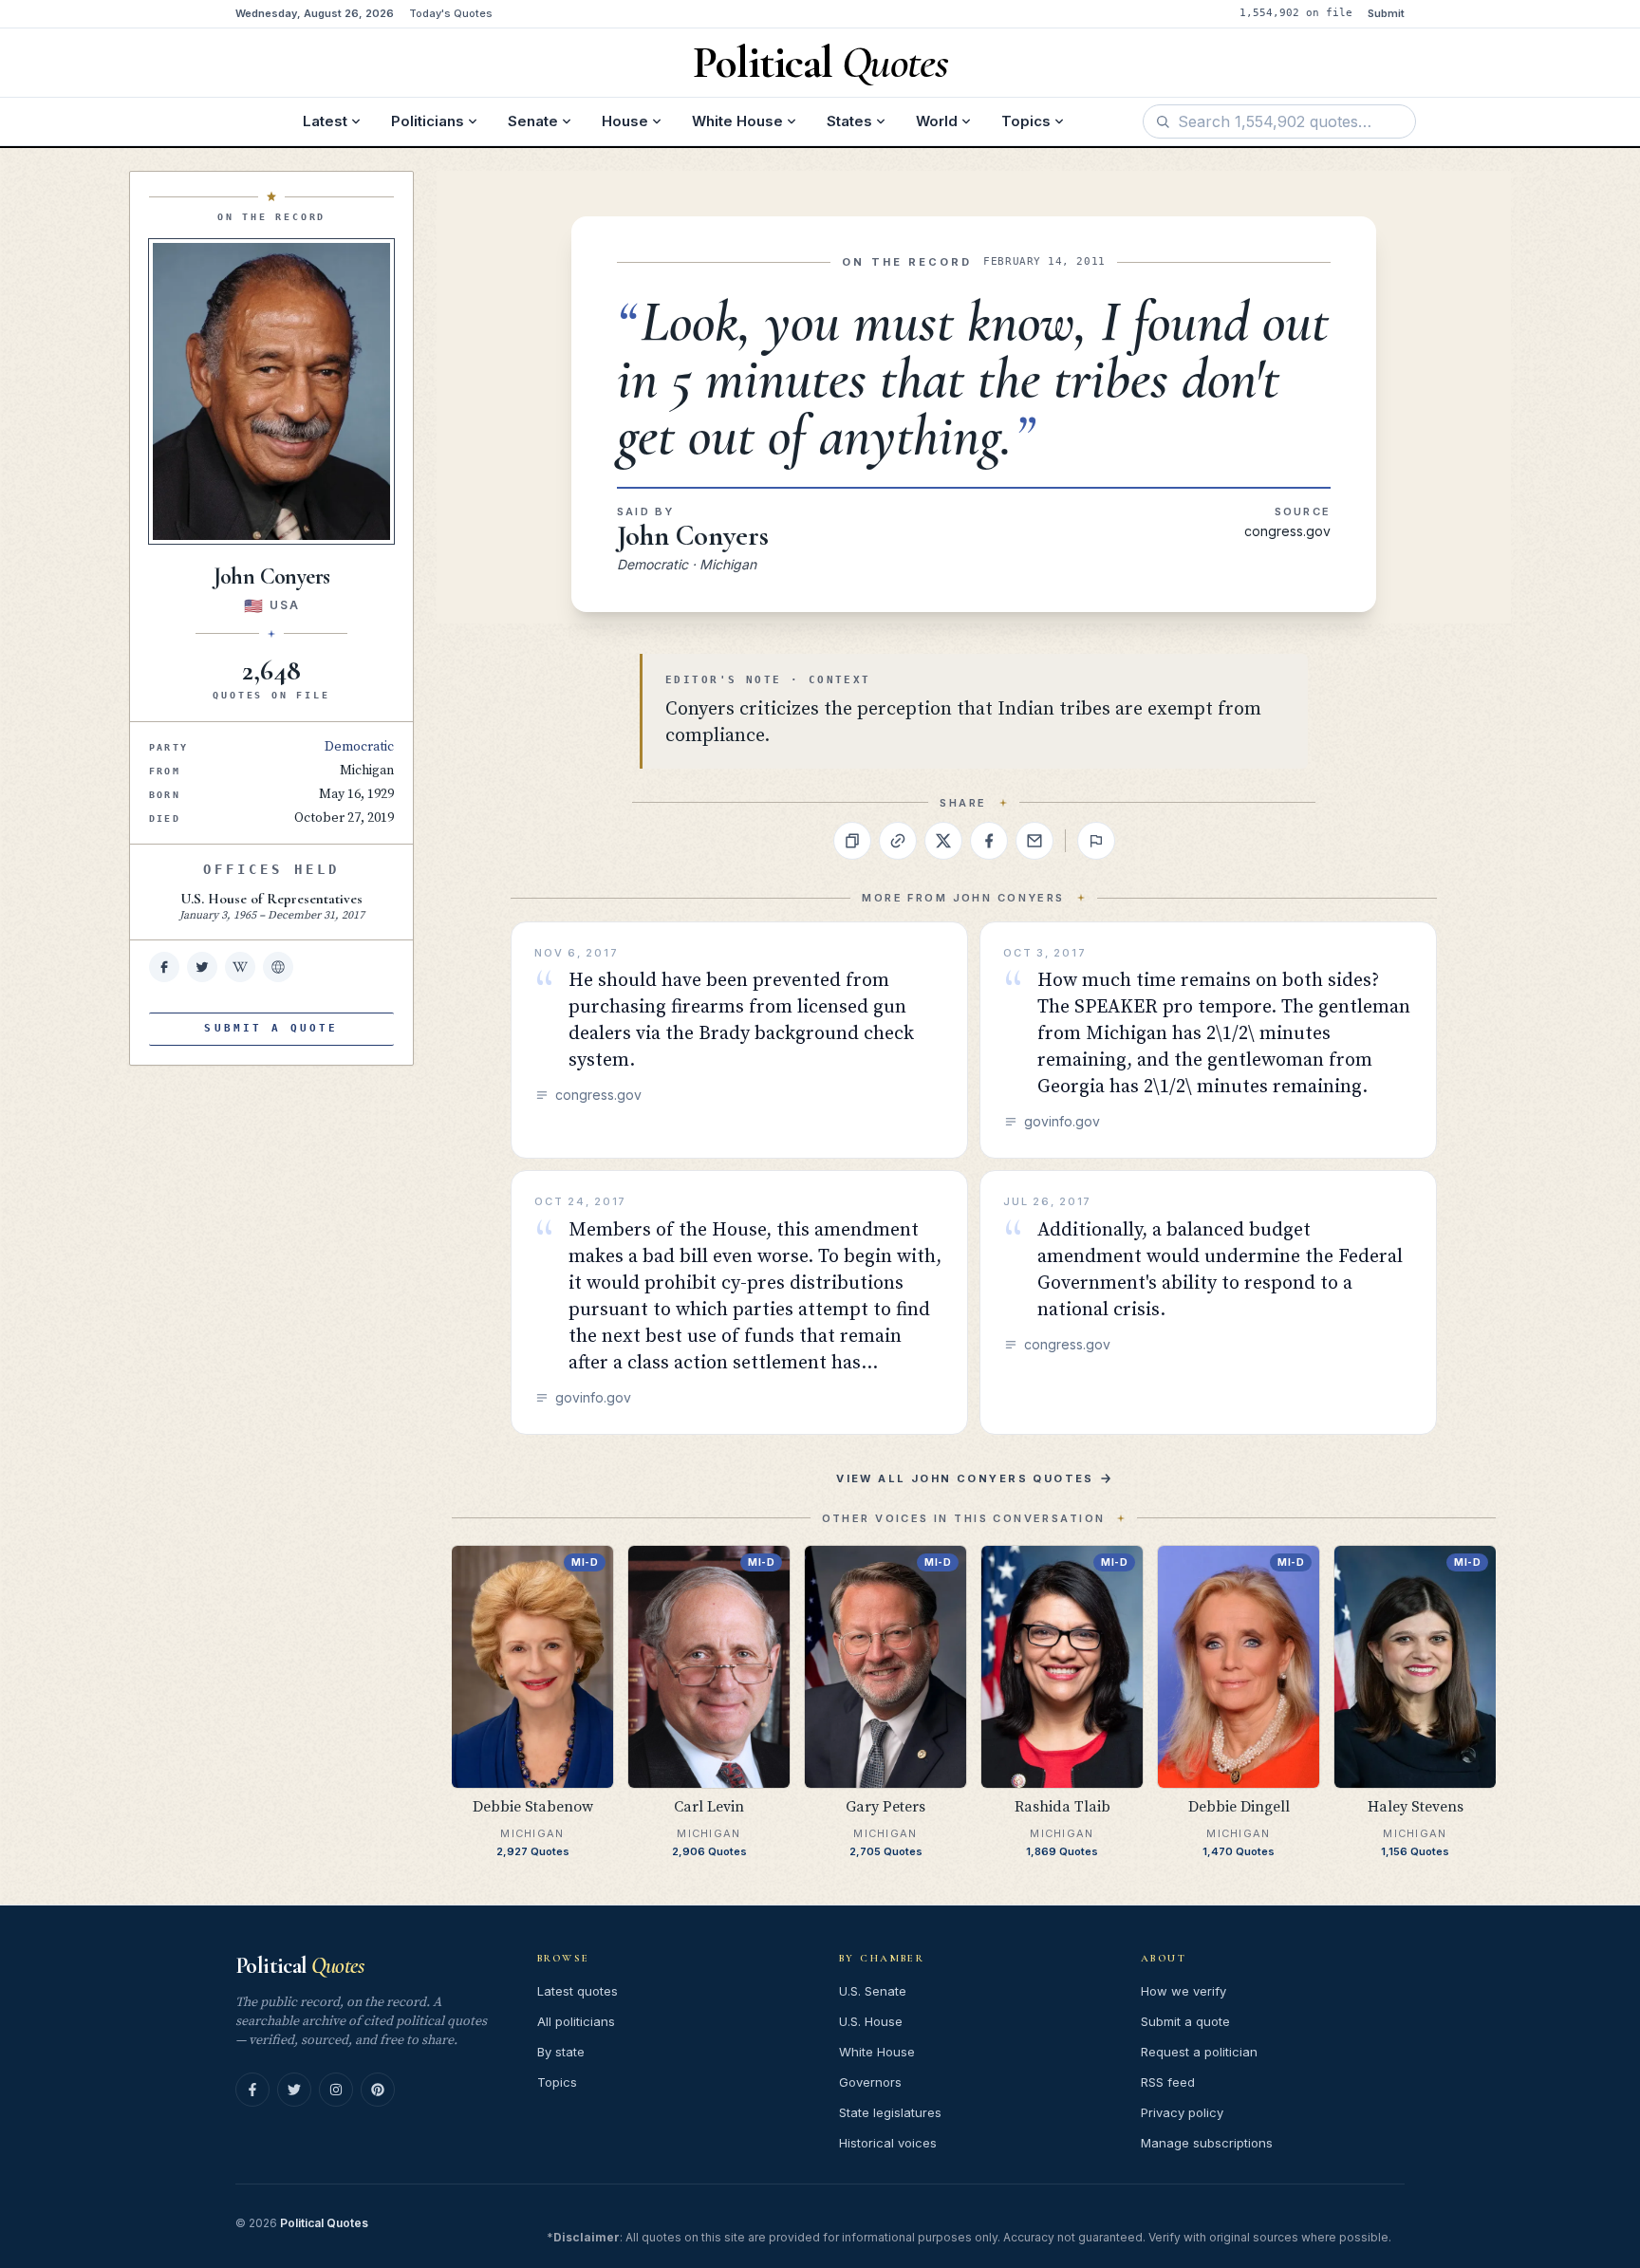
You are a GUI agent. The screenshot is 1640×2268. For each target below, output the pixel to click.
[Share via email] (1034, 841)
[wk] (240, 967)
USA (284, 605)
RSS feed (1168, 2082)
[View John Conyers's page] (271, 391)
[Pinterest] (378, 2090)
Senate (533, 121)
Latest (325, 121)
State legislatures (890, 2112)
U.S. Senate (873, 1991)
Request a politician (1199, 2052)
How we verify (1183, 1991)
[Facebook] (252, 2090)
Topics (1026, 121)
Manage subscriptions (1207, 2143)
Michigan (367, 771)
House (625, 121)
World (937, 121)
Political (299, 1966)
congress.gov (1287, 531)
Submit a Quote (271, 1028)
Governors (870, 2082)
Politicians (428, 121)
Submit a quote (1185, 2021)
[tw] (202, 967)
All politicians (576, 2021)
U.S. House (871, 2021)
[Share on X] (943, 841)
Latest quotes (578, 1991)
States (849, 121)
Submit (1386, 13)
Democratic (359, 747)
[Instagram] (336, 2090)
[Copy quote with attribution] (852, 841)
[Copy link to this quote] (898, 841)
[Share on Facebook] (989, 841)
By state (561, 2052)
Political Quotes (324, 2223)
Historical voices (888, 2143)
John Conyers (693, 536)
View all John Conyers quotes (965, 1478)
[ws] (278, 967)
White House (737, 121)
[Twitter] (294, 2090)
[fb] (164, 967)
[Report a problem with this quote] (1096, 841)
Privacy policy (1182, 2112)
